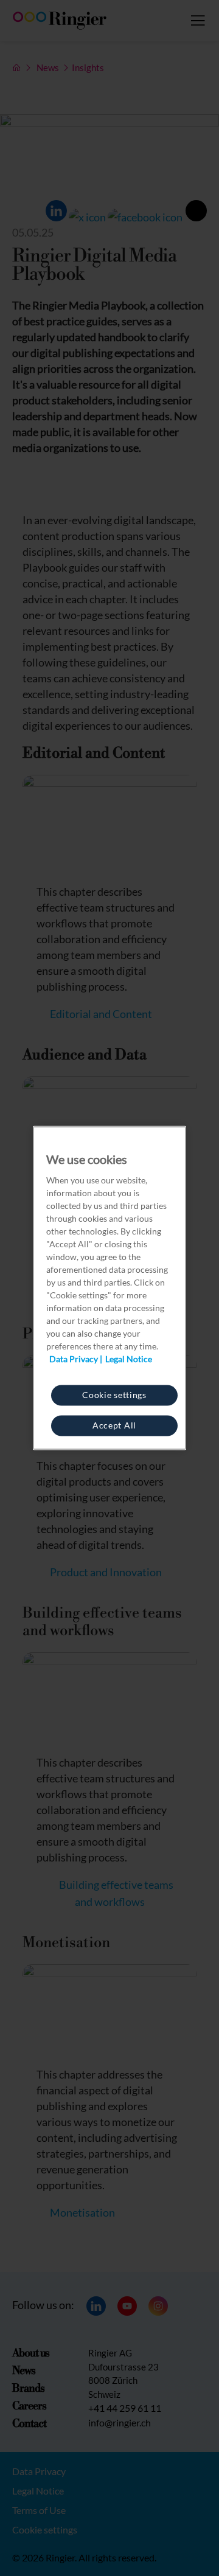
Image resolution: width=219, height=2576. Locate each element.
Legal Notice (129, 1359)
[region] (109, 1288)
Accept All (114, 1425)
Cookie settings (114, 1395)
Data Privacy (74, 1359)
